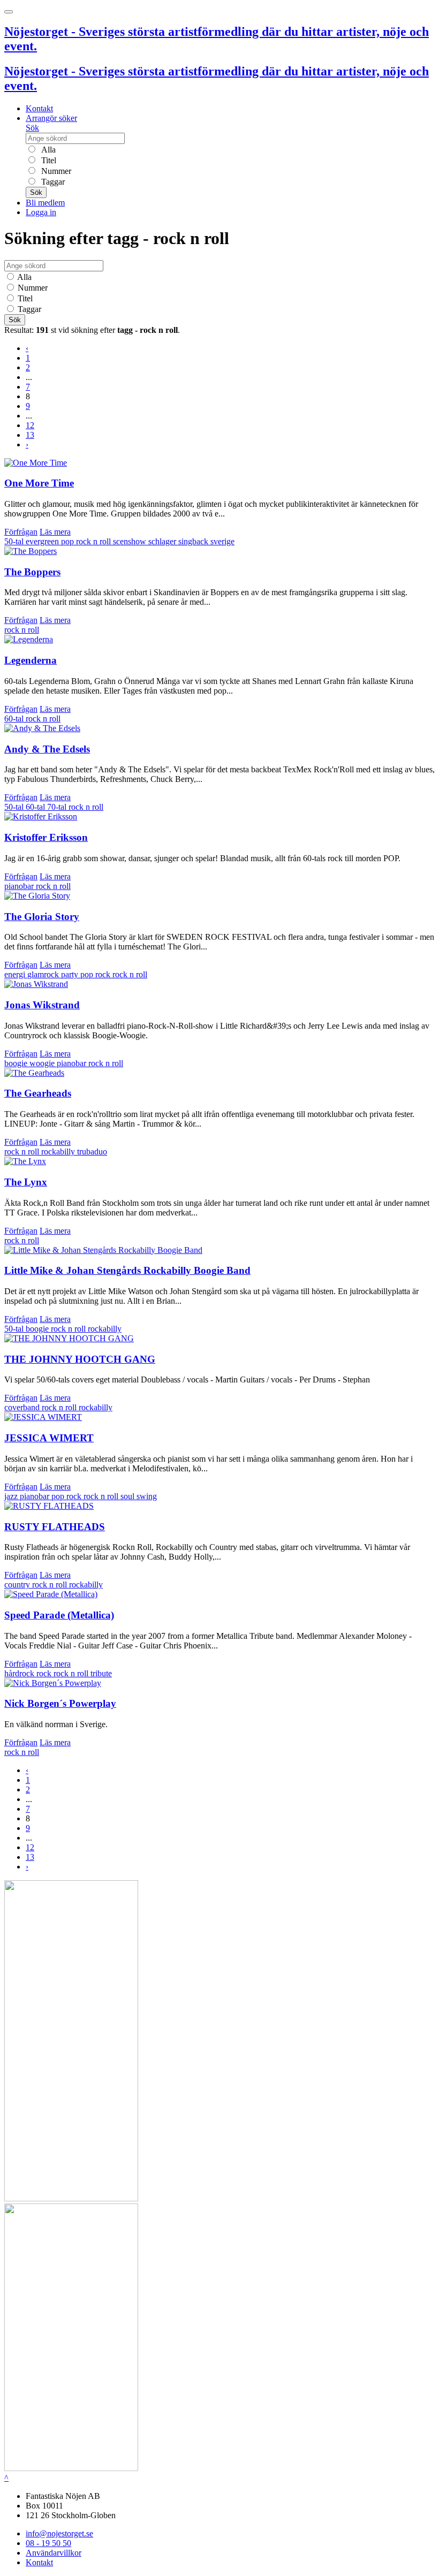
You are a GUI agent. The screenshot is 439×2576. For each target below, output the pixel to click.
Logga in (41, 212)
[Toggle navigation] (9, 12)
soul (128, 1496)
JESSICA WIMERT (49, 1438)
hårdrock (20, 1673)
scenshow (131, 541)
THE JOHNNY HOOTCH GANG (80, 1359)
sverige (222, 541)
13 (30, 435)
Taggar (52, 182)
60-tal (15, 719)
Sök (32, 128)
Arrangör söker (51, 118)
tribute (101, 1673)
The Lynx (26, 1182)
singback (194, 541)
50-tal (15, 541)
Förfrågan (21, 532)
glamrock (44, 974)
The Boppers (32, 572)
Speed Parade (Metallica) (59, 1615)
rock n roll (94, 541)
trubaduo (92, 1152)
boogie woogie (31, 1063)
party (71, 974)
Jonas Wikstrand (42, 1005)
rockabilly (59, 1152)
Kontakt (39, 108)
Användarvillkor (54, 2553)
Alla (47, 150)
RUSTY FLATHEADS (55, 1527)
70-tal (58, 807)
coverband (23, 1407)
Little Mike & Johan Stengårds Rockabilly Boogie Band (127, 1270)
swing (147, 1496)
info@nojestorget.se (59, 2533)
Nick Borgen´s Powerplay (60, 1703)
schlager (163, 541)
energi (16, 974)
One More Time (39, 483)
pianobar (20, 886)
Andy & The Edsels (47, 749)
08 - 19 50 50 (48, 2543)
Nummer (55, 171)
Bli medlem (45, 203)
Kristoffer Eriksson (46, 837)
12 (30, 425)
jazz (12, 1496)
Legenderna (31, 660)
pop (69, 541)
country (18, 1585)
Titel (48, 160)
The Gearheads (38, 1093)
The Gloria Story (42, 917)
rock (104, 974)
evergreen (43, 541)
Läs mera (55, 532)
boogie (38, 1329)
